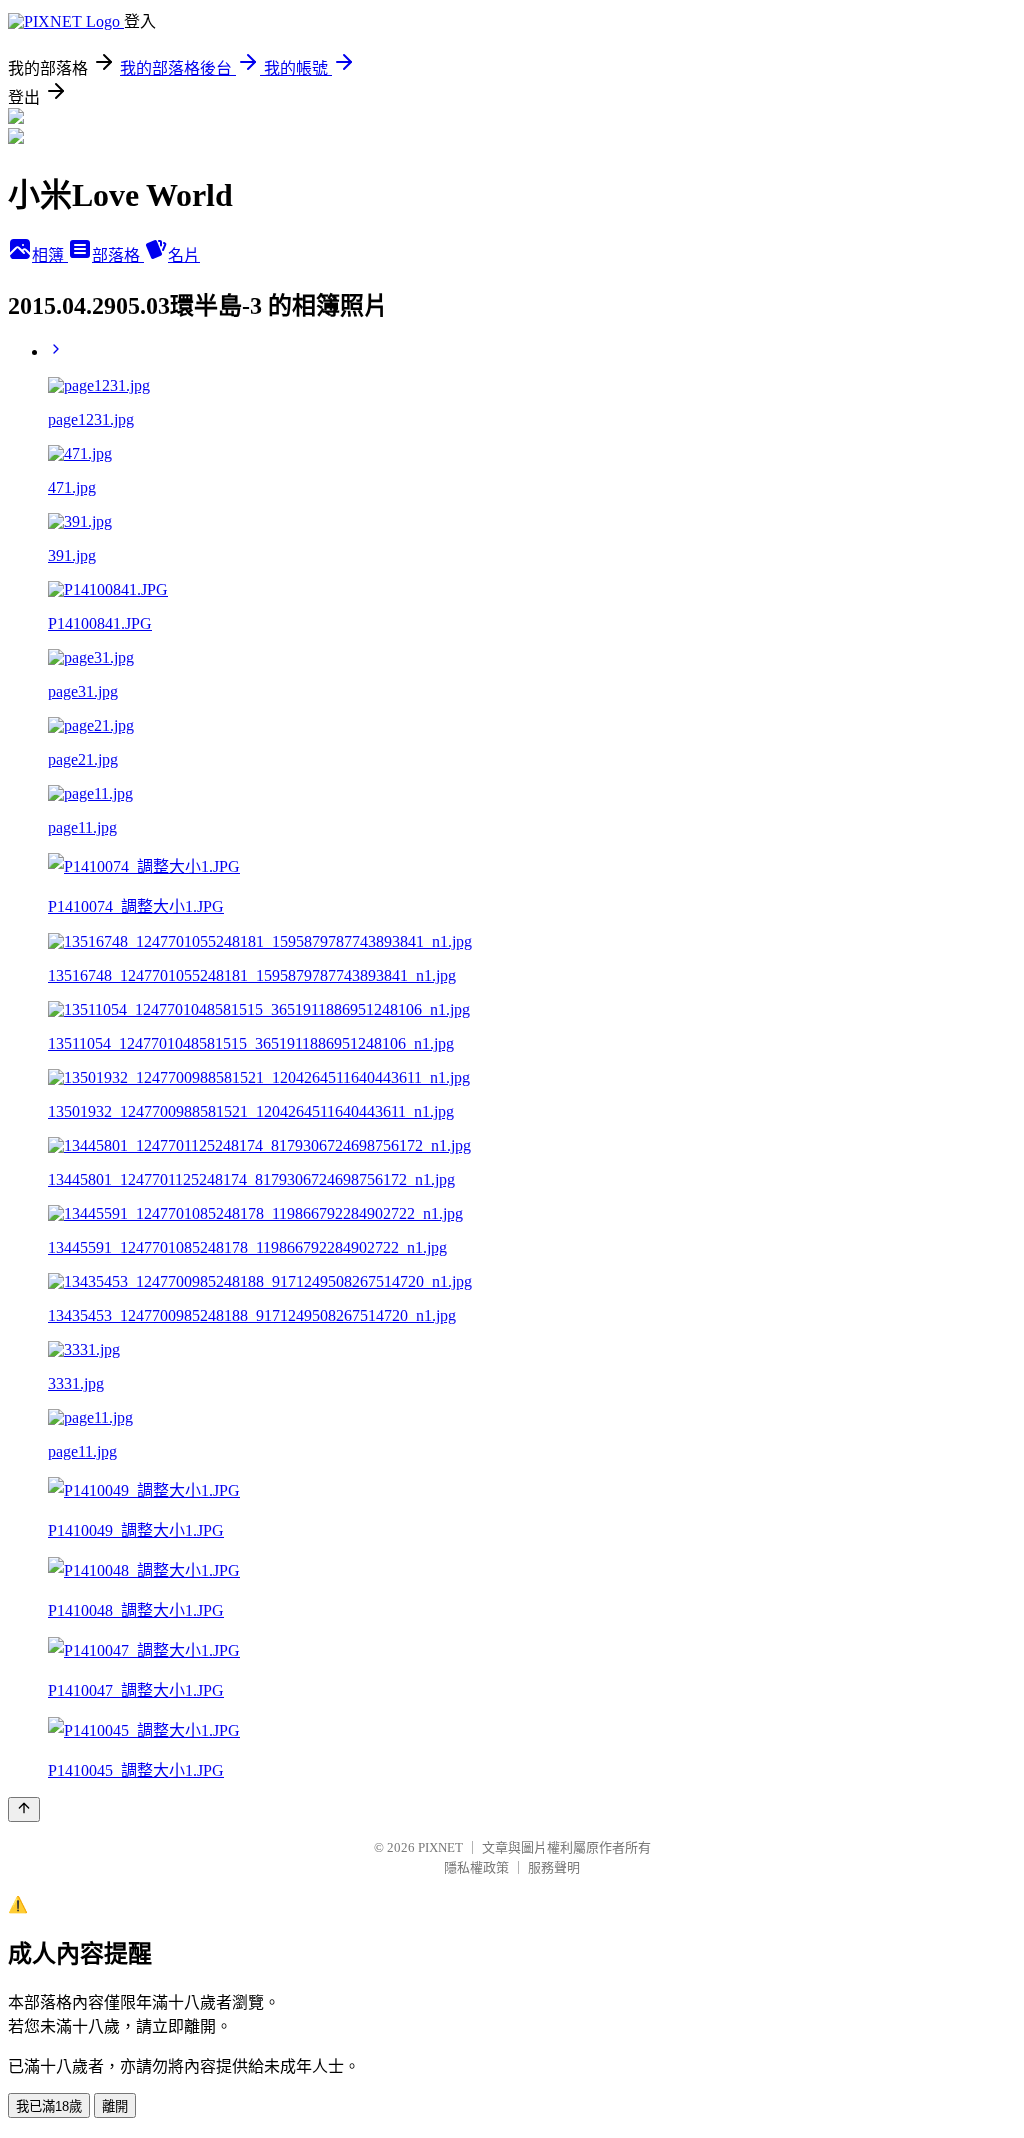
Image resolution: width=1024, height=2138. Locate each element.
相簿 (50, 255)
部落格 (118, 255)
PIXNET (440, 1847)
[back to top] (24, 1809)
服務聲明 (554, 1867)
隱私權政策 (476, 1867)
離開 (115, 2106)
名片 (184, 255)
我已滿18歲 (49, 2106)
